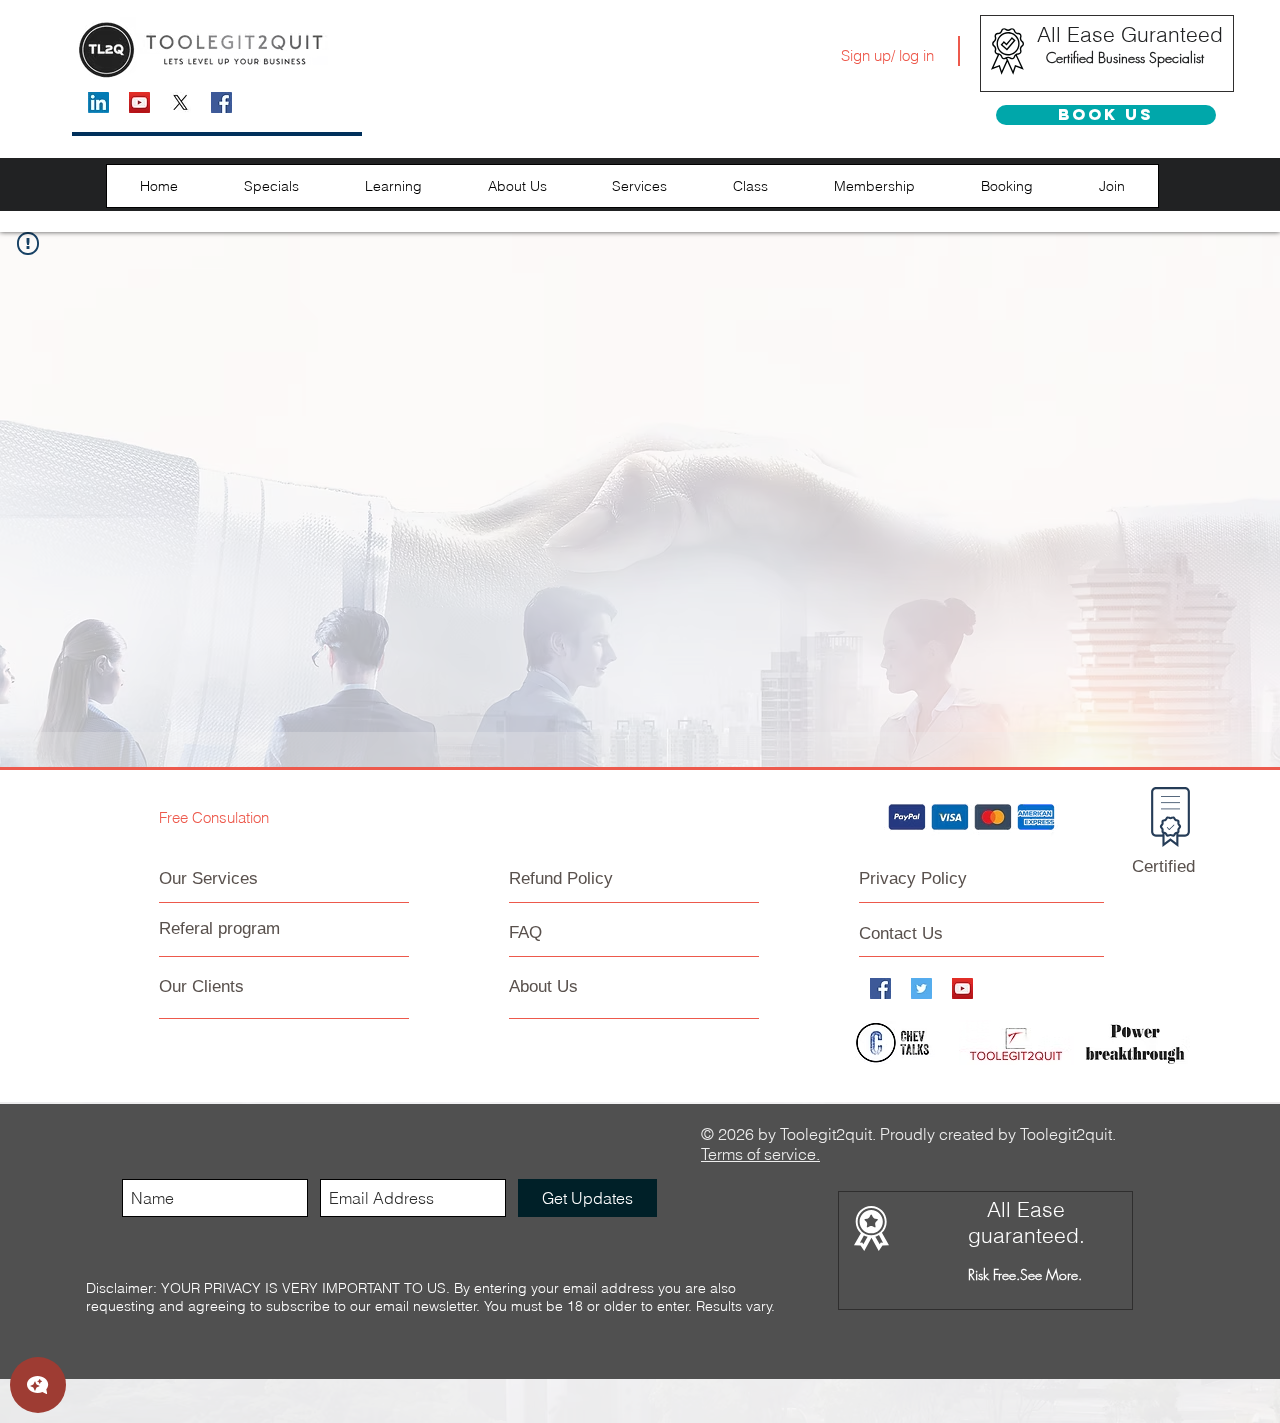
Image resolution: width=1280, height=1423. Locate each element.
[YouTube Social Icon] (139, 102)
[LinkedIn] (98, 102)
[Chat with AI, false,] (38, 1385)
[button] (271, 186)
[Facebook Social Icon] (221, 102)
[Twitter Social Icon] (921, 988)
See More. (1051, 1274)
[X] (180, 102)
